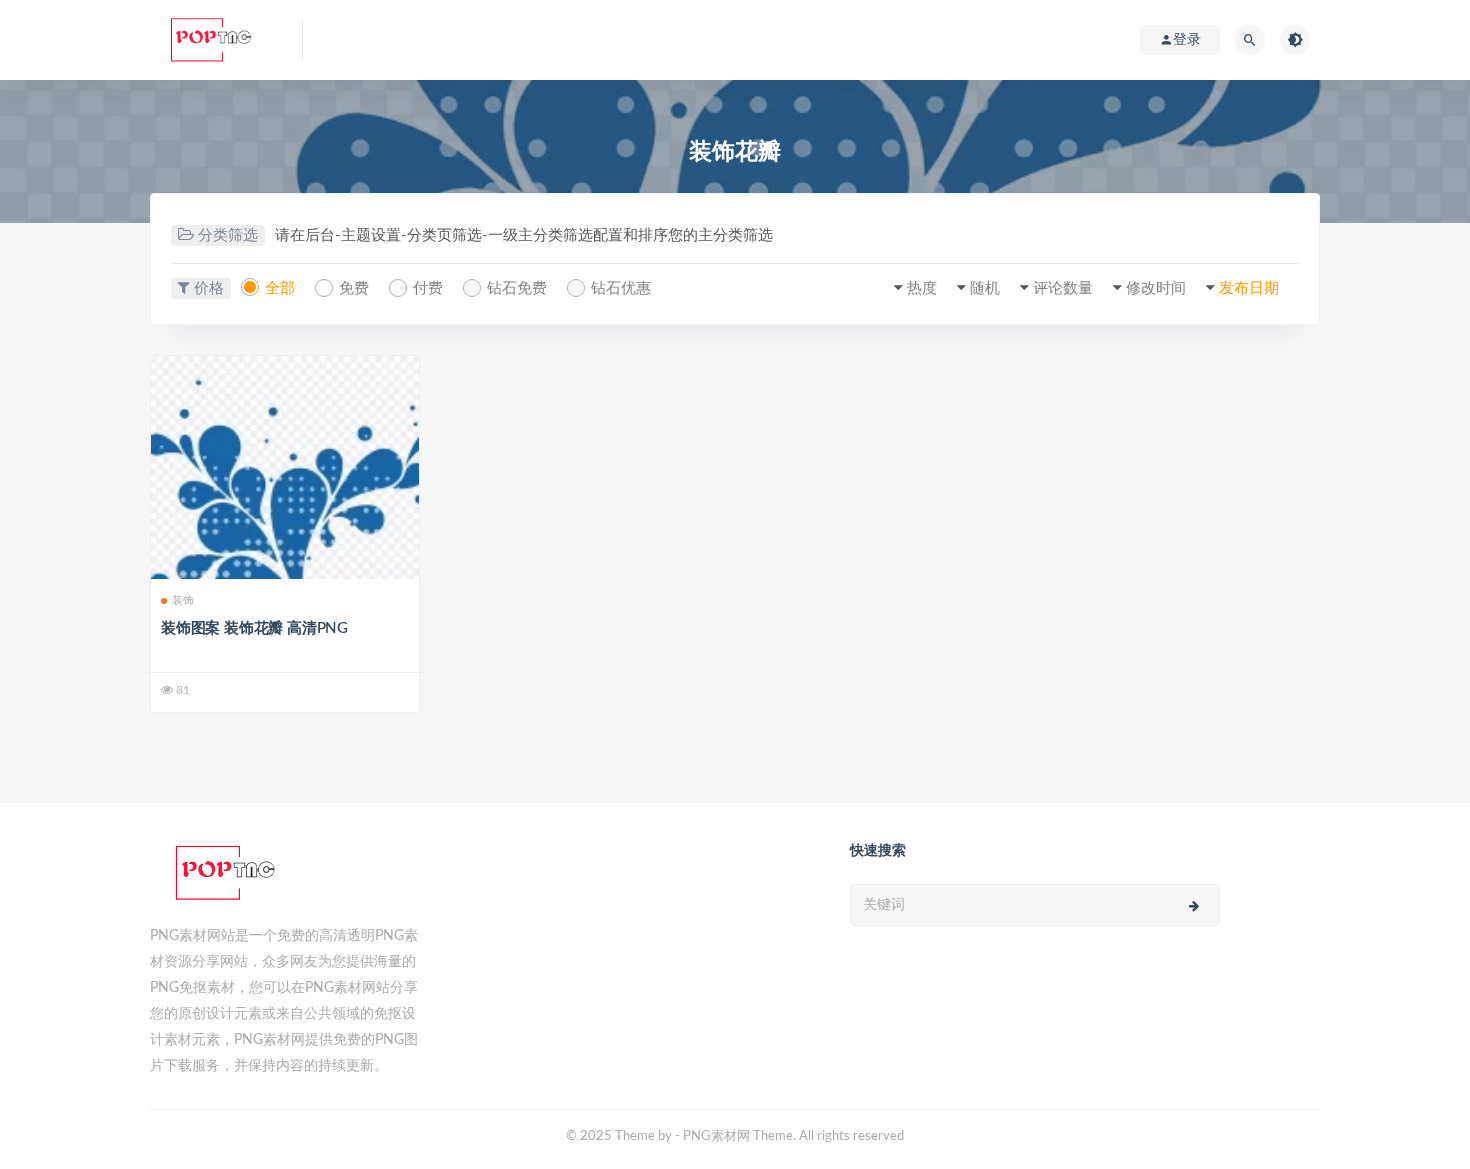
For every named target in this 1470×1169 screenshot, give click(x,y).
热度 (922, 288)
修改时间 (1156, 288)
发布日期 (1249, 288)
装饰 (183, 600)
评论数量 (1063, 288)
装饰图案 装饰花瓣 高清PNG (254, 628)
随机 (985, 288)
